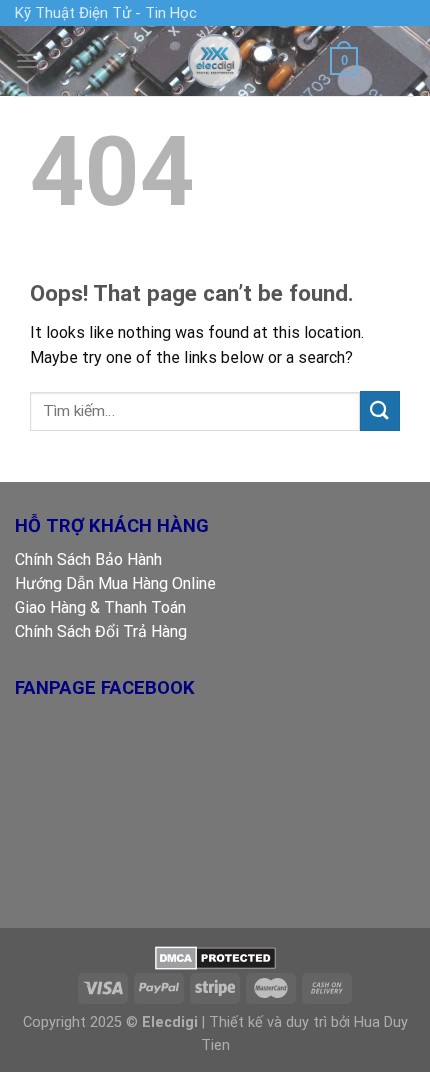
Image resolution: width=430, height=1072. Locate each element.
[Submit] (380, 410)
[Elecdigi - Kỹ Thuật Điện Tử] (215, 61)
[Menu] (27, 60)
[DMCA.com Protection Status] (215, 956)
